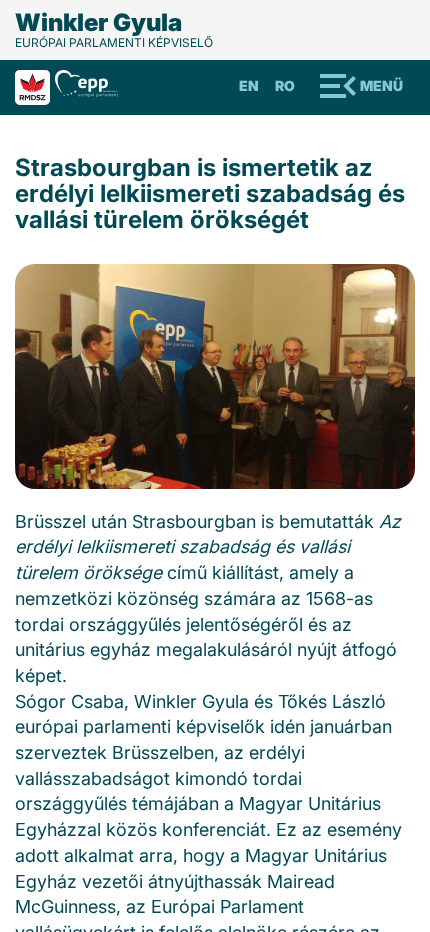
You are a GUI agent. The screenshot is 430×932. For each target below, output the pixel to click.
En (249, 85)
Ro (285, 85)
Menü (381, 85)
